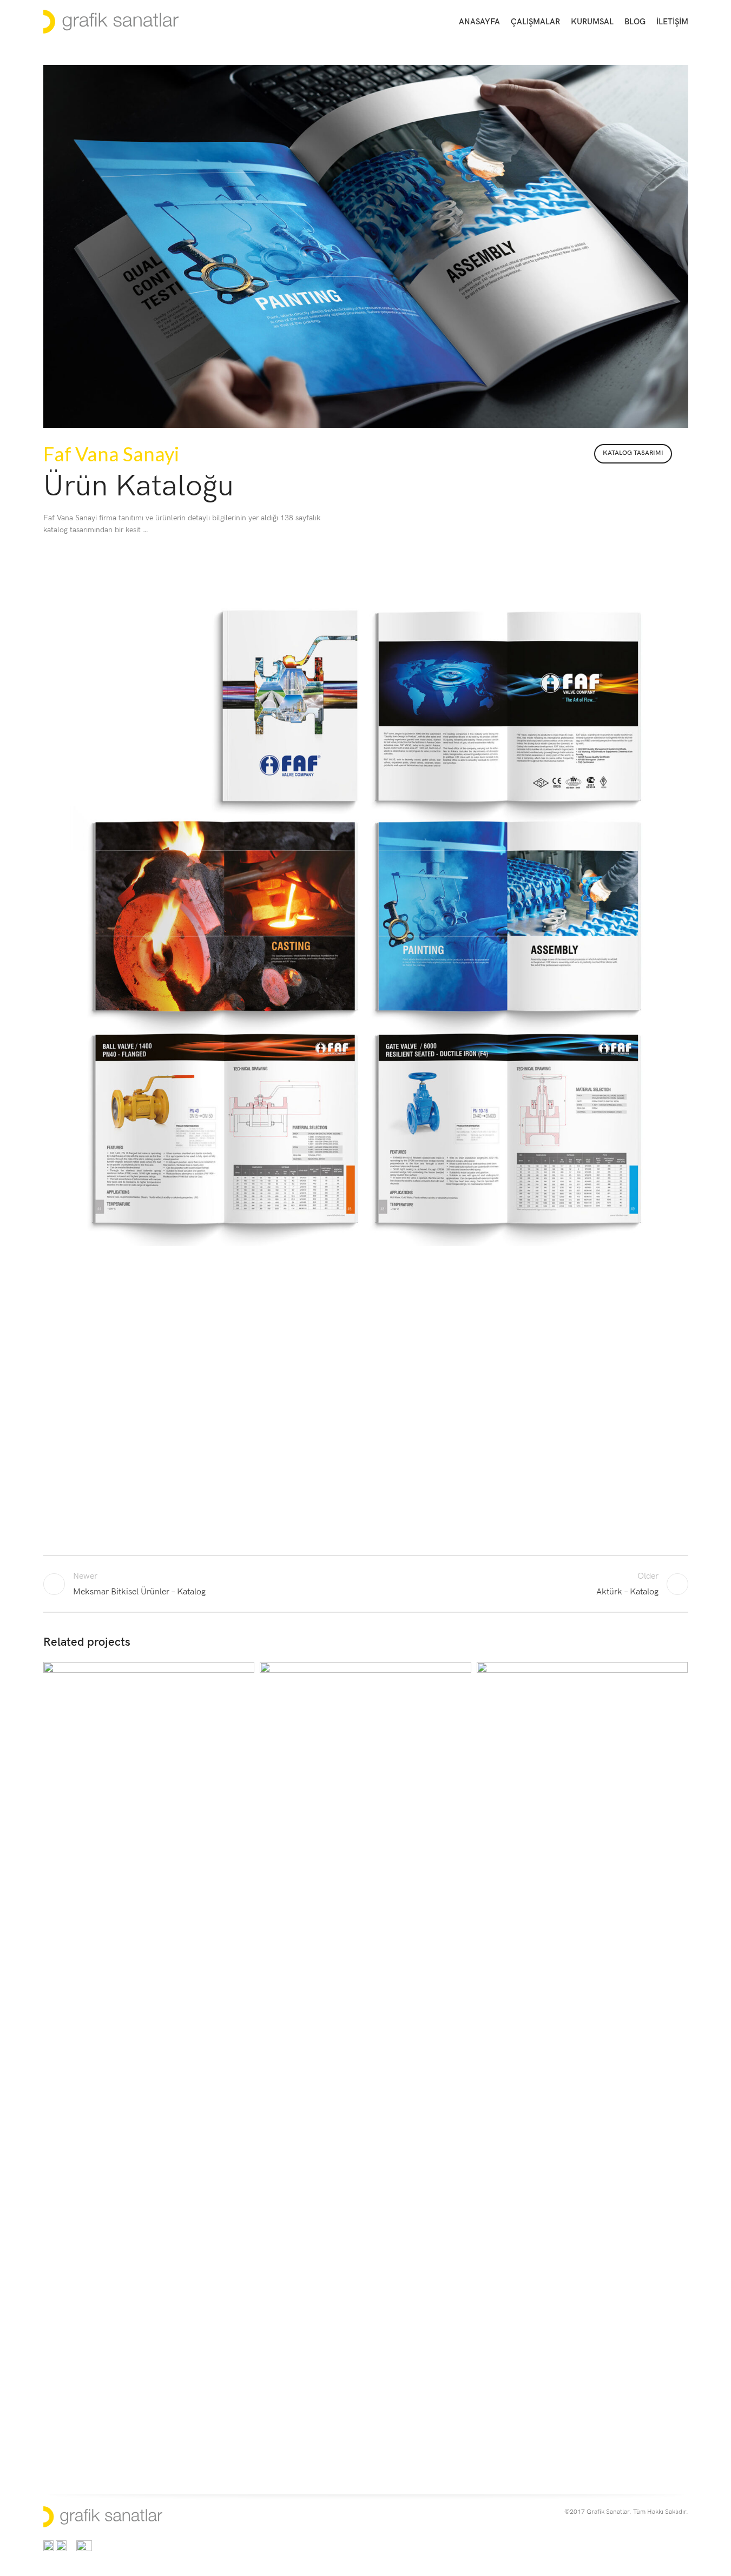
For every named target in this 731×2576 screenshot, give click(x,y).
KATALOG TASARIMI (633, 453)
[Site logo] (111, 21)
